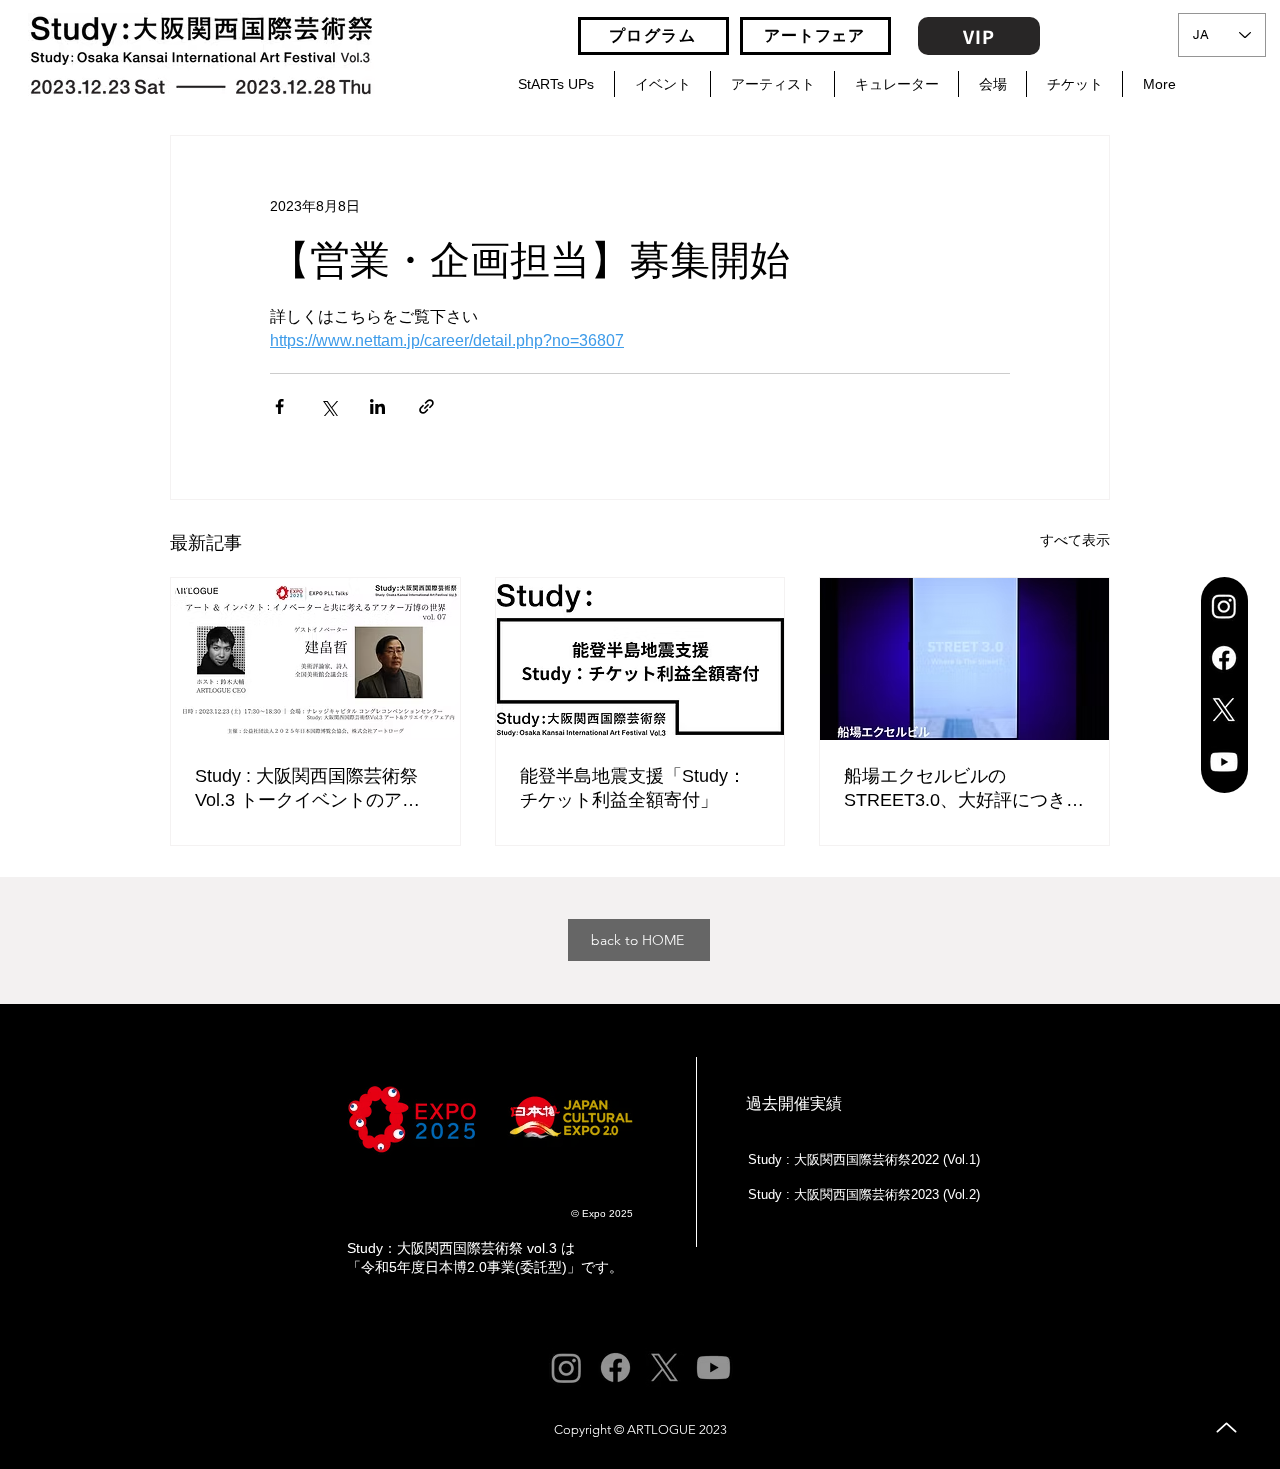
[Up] (1226, 1427)
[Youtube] (1224, 762)
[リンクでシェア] (426, 406)
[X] (1224, 710)
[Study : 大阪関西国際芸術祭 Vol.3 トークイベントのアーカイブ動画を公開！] (315, 659)
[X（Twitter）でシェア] (328, 406)
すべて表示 (1075, 540)
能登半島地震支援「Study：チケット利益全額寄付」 (633, 788)
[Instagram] (1224, 606)
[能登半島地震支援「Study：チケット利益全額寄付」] (640, 659)
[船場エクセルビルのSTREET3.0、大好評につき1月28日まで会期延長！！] (964, 659)
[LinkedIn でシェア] (377, 406)
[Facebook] (1224, 658)
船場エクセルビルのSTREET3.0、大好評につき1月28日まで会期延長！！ (960, 789)
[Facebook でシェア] (279, 406)
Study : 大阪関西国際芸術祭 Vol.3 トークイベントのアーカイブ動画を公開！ (307, 789)
